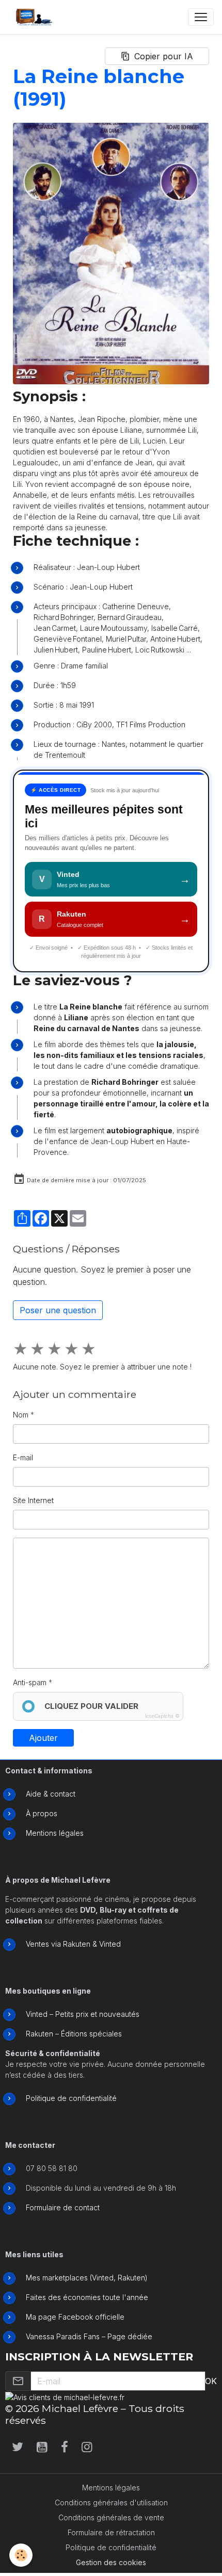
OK (211, 2381)
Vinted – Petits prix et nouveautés (83, 2014)
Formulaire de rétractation (111, 2532)
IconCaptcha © (162, 1716)
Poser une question (58, 1310)
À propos (42, 1813)
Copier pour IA (164, 56)
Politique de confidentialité (71, 2098)
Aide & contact (51, 1794)
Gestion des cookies (111, 2562)
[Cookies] (21, 2555)
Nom (21, 1415)
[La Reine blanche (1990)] (111, 254)
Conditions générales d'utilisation (111, 2502)
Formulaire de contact (63, 2207)
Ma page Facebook (59, 2317)
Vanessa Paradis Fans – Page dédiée (89, 2336)
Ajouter (43, 1738)
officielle (109, 2317)
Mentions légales (55, 1833)
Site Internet (33, 1500)
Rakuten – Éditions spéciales (74, 2034)
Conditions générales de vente (111, 2517)
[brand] (37, 17)
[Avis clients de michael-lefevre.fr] (65, 2396)
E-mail (23, 1457)
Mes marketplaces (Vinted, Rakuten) (87, 2278)
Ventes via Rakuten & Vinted (73, 1944)
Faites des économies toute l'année (87, 2297)
